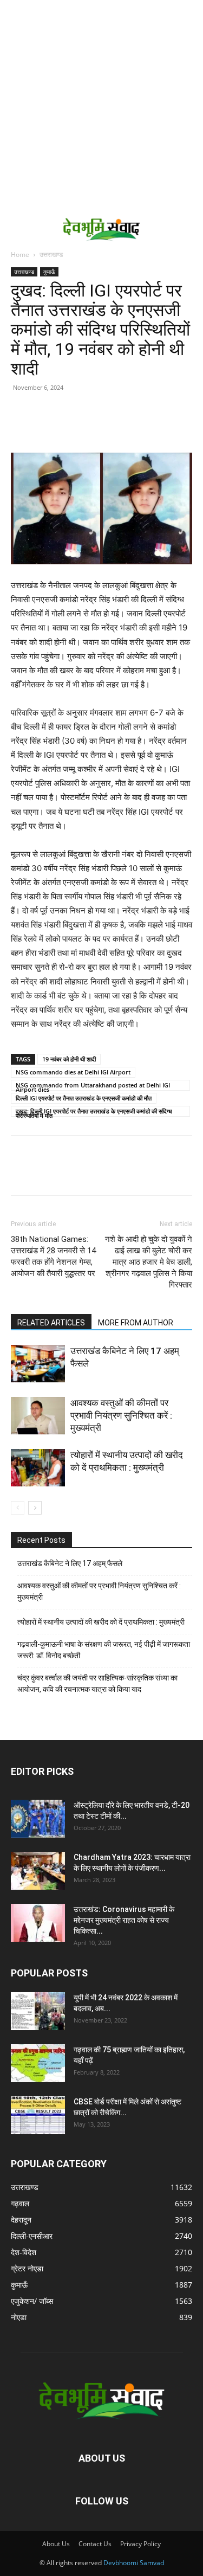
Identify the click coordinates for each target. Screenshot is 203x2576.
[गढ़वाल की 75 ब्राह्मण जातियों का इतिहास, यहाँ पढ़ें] (38, 2063)
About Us (56, 2544)
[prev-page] (18, 1508)
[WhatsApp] (96, 427)
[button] (17, 229)
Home (20, 255)
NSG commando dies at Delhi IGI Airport (73, 1072)
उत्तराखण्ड (51, 255)
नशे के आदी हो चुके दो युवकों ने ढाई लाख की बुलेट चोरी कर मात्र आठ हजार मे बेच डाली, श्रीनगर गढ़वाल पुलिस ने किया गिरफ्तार (149, 1262)
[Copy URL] (22, 427)
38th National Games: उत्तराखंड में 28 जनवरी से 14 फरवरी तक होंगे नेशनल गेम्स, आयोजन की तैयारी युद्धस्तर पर (53, 1256)
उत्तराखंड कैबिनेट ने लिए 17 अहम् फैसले (70, 1563)
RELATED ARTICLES (51, 1323)
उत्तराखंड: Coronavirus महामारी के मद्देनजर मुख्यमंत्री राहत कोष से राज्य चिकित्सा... (124, 1920)
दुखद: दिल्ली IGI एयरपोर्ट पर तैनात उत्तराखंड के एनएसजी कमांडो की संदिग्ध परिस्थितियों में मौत (94, 1112)
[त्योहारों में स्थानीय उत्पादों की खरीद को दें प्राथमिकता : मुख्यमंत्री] (38, 1468)
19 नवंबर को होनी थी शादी (69, 1059)
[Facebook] (47, 427)
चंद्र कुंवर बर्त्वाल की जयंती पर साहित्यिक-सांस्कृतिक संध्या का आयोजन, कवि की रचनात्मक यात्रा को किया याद (97, 1683)
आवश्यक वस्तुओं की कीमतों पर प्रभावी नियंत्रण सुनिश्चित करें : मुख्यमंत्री (121, 1415)
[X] (71, 427)
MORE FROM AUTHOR (136, 1323)
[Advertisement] (101, 107)
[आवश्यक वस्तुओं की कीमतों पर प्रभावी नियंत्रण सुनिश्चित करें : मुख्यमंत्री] (38, 1416)
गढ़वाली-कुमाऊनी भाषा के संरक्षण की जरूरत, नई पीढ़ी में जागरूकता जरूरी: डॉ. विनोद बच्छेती (104, 1650)
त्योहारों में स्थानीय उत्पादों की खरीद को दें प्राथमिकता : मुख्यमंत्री (101, 1622)
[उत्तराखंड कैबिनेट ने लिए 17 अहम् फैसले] (38, 1364)
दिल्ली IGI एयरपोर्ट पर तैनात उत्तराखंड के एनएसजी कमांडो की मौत (84, 1098)
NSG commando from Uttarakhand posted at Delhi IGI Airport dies (93, 1086)
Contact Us (95, 2544)
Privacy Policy (140, 2544)
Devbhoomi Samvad (134, 2563)
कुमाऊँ (49, 272)
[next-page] (35, 1508)
